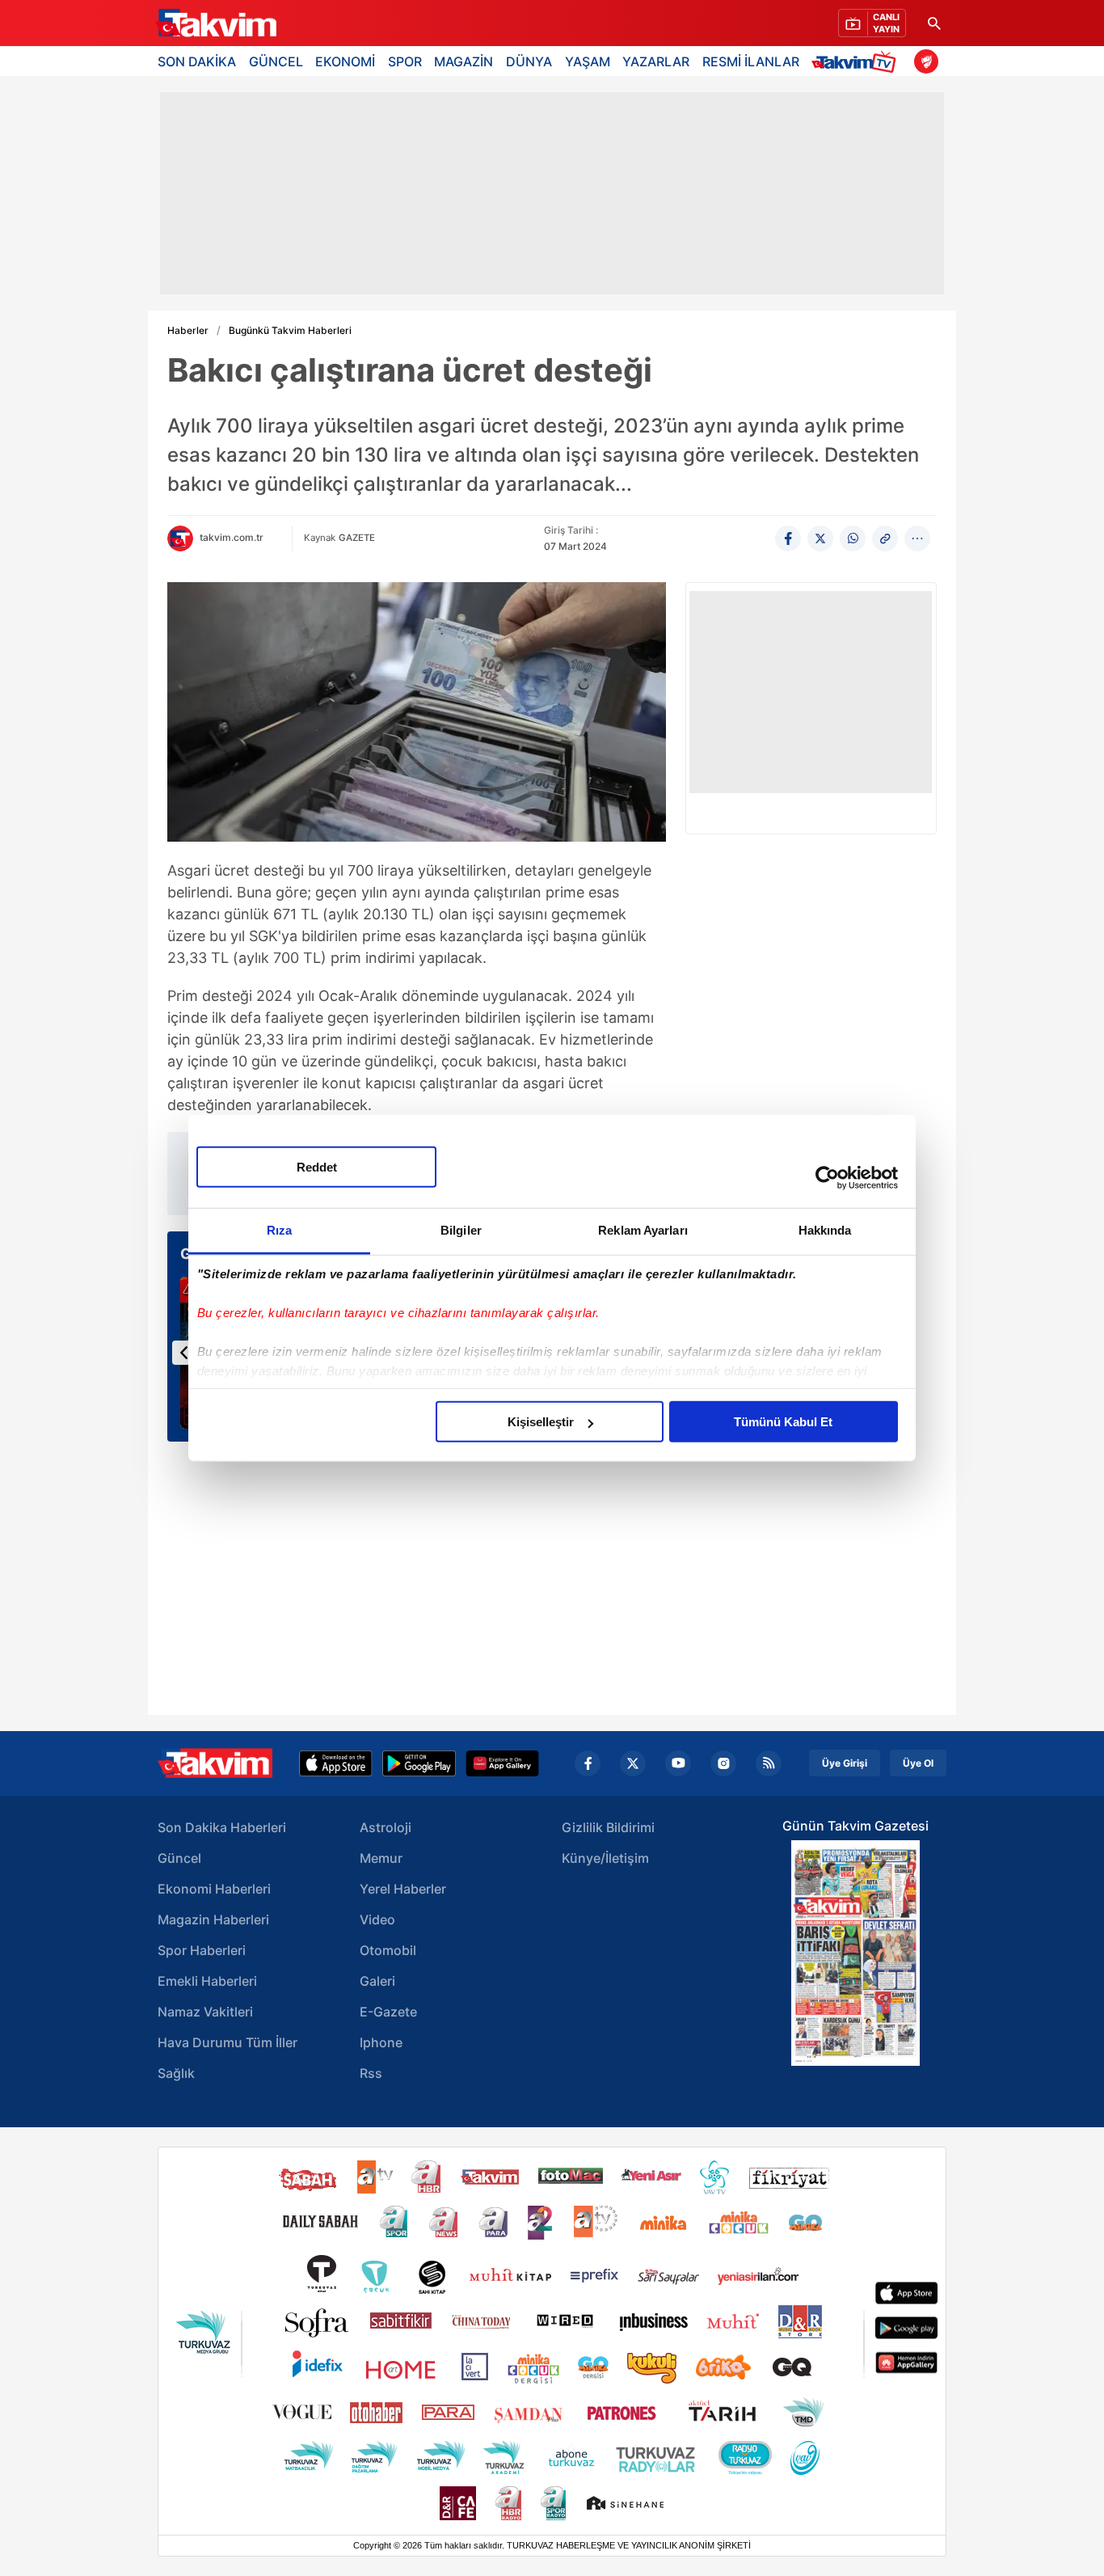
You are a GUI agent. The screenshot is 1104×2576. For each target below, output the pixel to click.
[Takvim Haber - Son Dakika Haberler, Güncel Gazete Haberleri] (215, 1763)
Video (377, 1919)
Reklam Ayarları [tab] (643, 1230)
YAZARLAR (656, 61)
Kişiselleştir (541, 1422)
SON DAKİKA (197, 61)
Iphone (381, 2042)
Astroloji (386, 1827)
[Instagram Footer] (723, 1763)
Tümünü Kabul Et (783, 1422)
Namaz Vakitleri (205, 2012)
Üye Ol (918, 1763)
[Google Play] (419, 1763)
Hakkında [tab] (825, 1230)
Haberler (188, 331)
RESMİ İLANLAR (751, 61)
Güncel (179, 1858)
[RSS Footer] (769, 1763)
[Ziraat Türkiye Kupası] (926, 61)
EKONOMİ (345, 61)
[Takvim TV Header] (856, 61)
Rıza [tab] (279, 1230)
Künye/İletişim (605, 1858)
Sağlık (176, 2073)
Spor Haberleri (202, 1950)
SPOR (405, 61)
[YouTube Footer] (678, 1763)
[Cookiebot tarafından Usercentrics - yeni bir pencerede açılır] (827, 1177)
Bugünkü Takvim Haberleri (290, 331)
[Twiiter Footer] (633, 1763)
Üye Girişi (845, 1763)
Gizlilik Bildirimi (608, 1827)
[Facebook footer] (588, 1763)
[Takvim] (216, 23)
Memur (381, 1858)
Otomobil (388, 1950)
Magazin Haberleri (213, 1919)
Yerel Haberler (403, 1889)
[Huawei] (502, 1763)
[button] (184, 1353)
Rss (371, 2073)
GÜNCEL (276, 61)
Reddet (317, 1167)
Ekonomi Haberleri (214, 1889)
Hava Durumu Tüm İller (228, 2042)
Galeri (377, 1981)
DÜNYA (529, 61)
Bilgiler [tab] (461, 1230)
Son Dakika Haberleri (222, 1827)
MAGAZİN (464, 61)
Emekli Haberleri (207, 1981)
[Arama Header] (934, 23)
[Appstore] (336, 1763)
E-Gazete (388, 2012)
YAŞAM (588, 61)
